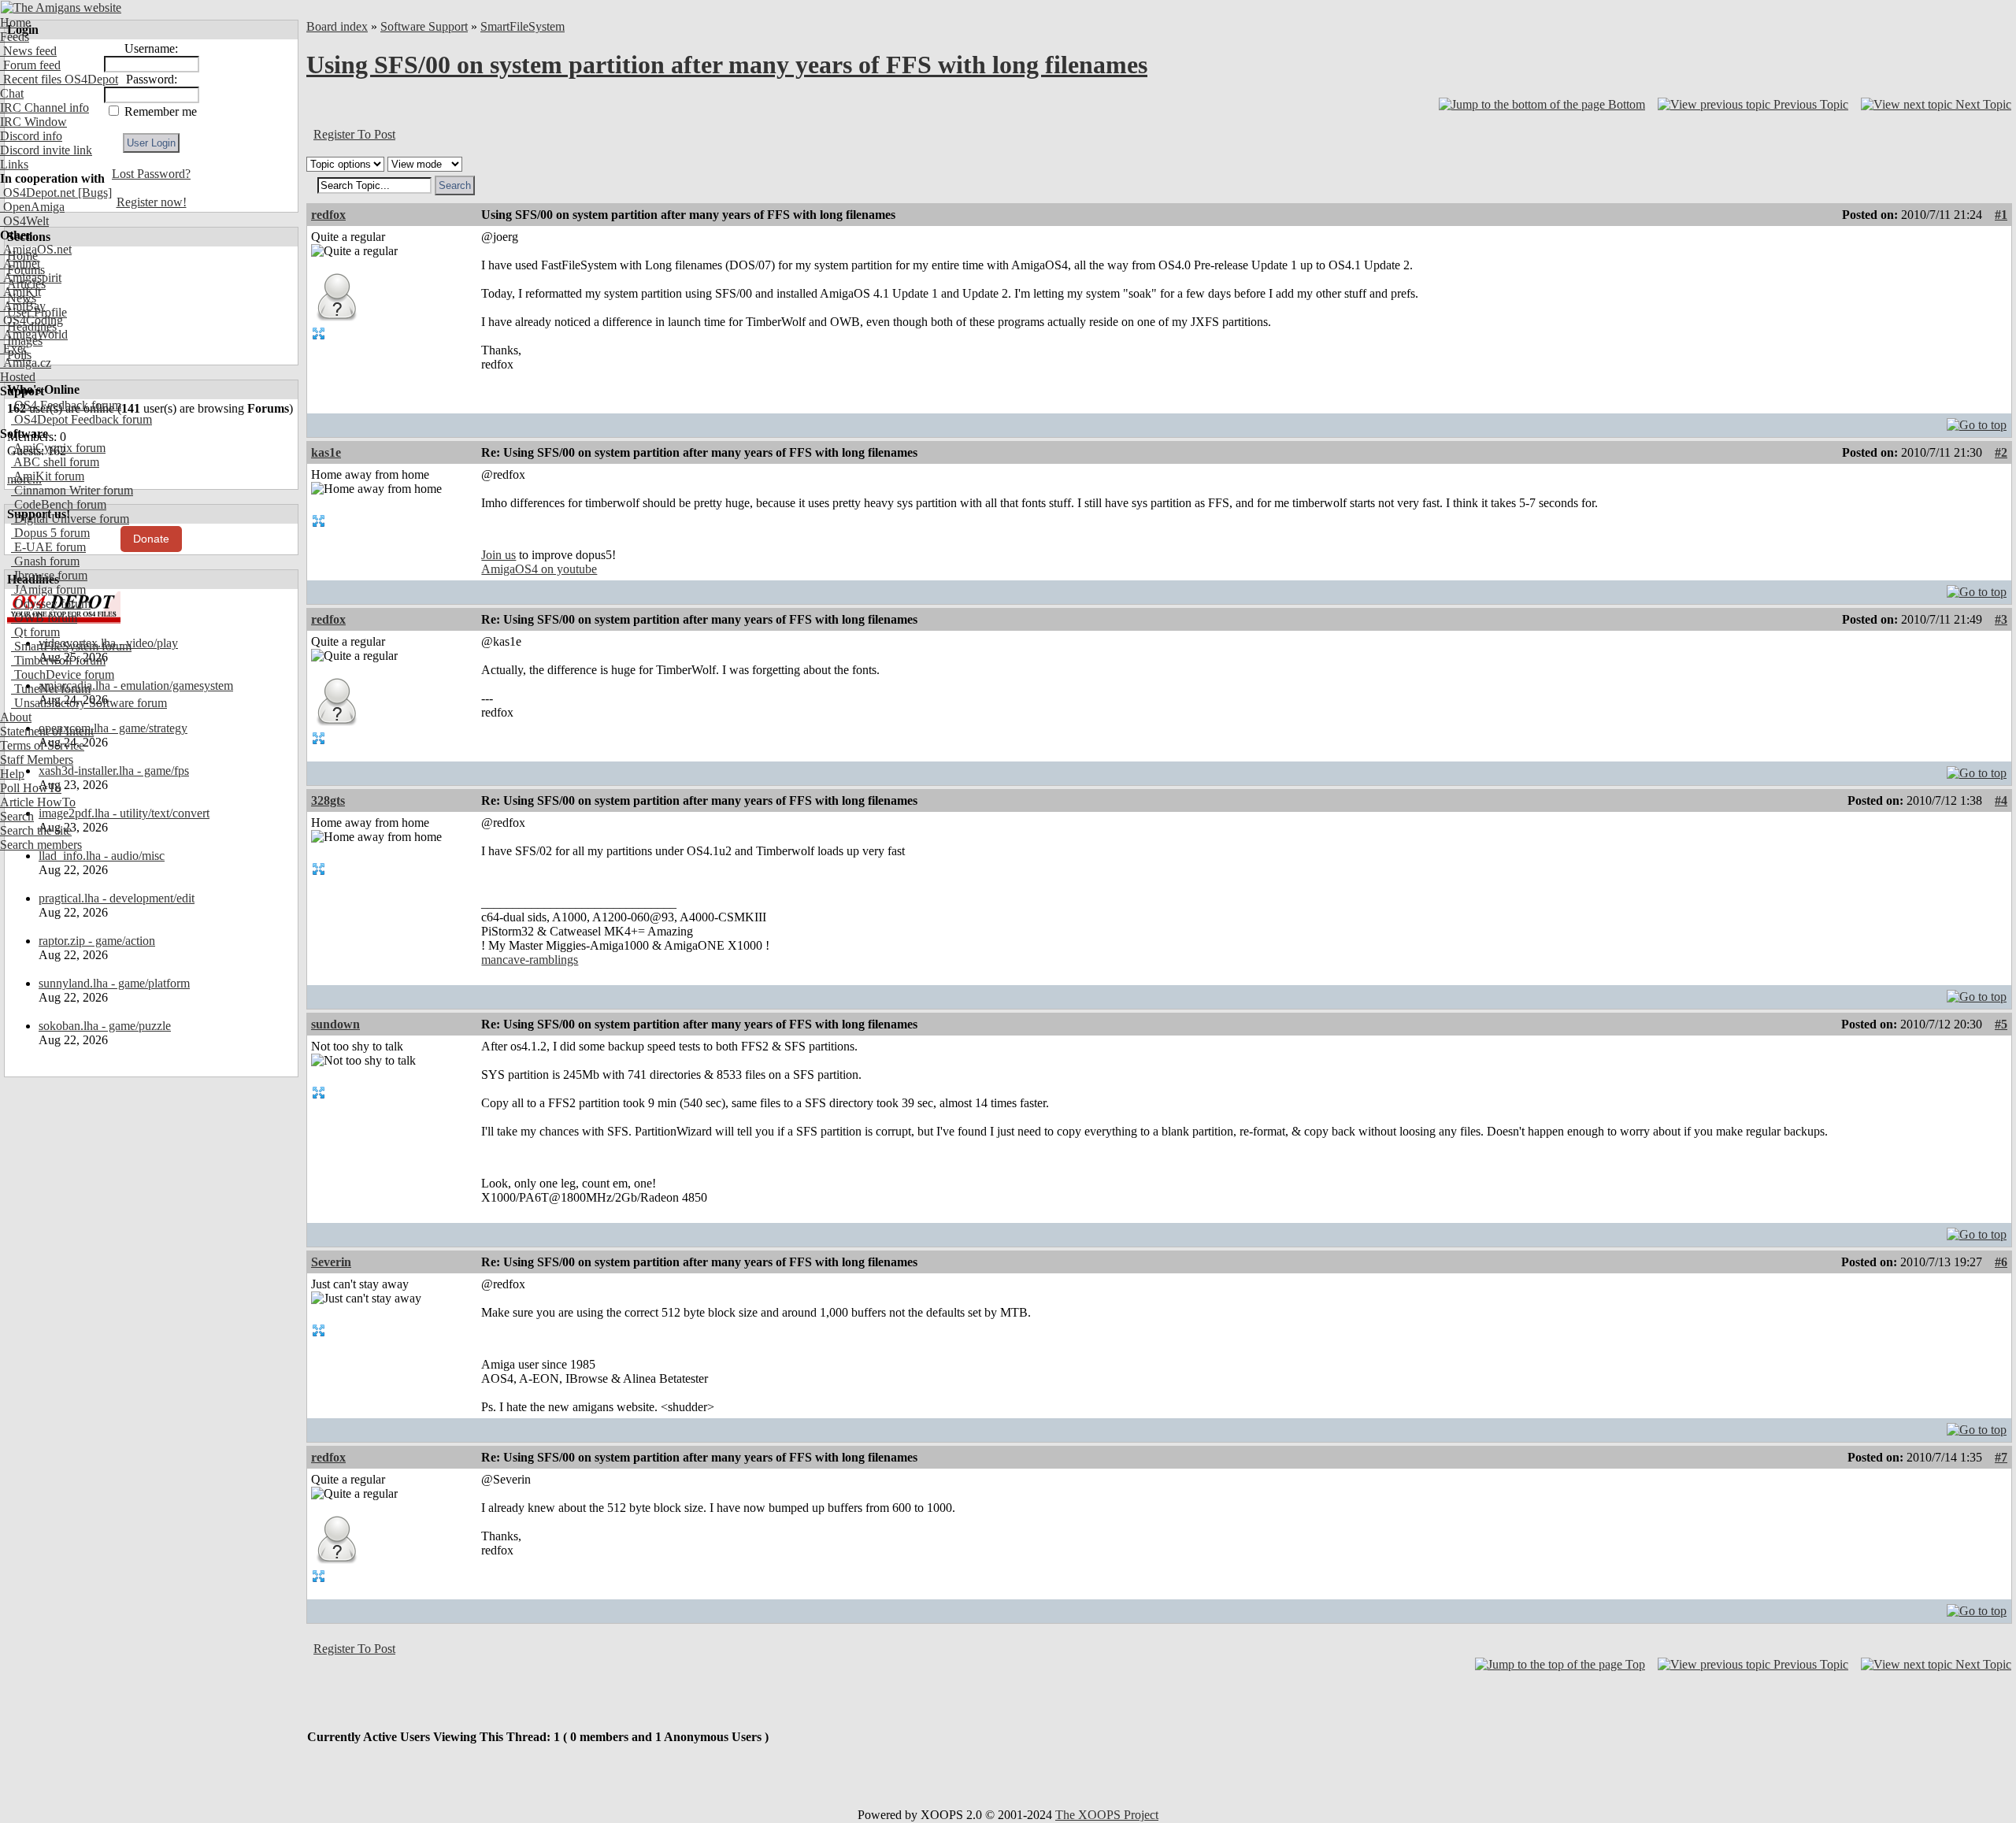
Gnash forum (45, 561)
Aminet (20, 263)
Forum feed (30, 65)
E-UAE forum (48, 547)
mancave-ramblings (530, 960)
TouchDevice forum (63, 674)
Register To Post (354, 134)
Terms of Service (42, 745)
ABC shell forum (55, 462)
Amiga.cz (26, 363)
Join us (498, 555)
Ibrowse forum (49, 575)
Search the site (36, 830)
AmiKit (20, 292)
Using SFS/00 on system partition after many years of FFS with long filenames (727, 65)
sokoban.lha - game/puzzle (105, 1026)
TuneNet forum (51, 689)
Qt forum (35, 632)
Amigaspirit (31, 278)
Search (17, 816)
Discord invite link (46, 150)
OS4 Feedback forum (66, 405)
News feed (28, 51)
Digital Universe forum (70, 519)
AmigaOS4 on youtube (539, 569)
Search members (41, 845)
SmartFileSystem (523, 26)
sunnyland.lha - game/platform (114, 983)
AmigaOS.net (36, 249)
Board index (337, 26)
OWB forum (44, 618)
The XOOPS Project (1107, 1815)
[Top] (1977, 421)
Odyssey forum (51, 604)
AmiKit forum (48, 476)
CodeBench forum (59, 504)
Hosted (18, 377)
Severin (331, 1262)
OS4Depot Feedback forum (82, 419)
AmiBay (23, 306)
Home (15, 22)
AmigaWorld (34, 334)
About (16, 717)
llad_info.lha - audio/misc (102, 856)
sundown (335, 1024)
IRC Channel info (44, 107)
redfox (328, 215)
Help (12, 774)
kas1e (326, 452)
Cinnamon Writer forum (72, 490)
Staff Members (37, 760)
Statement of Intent (47, 731)
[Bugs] (93, 193)
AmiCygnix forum (58, 448)
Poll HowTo (31, 788)
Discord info (31, 136)
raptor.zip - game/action (97, 941)
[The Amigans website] (61, 7)
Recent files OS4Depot (59, 79)
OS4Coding (31, 320)
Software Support (424, 26)
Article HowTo (38, 802)
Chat (12, 93)
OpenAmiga (32, 207)
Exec (14, 348)
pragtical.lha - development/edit (117, 898)
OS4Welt (24, 221)
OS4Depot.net (37, 193)
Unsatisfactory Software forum (89, 703)
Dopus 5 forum (50, 533)
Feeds (15, 37)
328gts (328, 800)
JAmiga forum (48, 589)
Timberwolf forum (58, 660)
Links (14, 164)
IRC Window (33, 122)
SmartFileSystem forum (71, 646)
